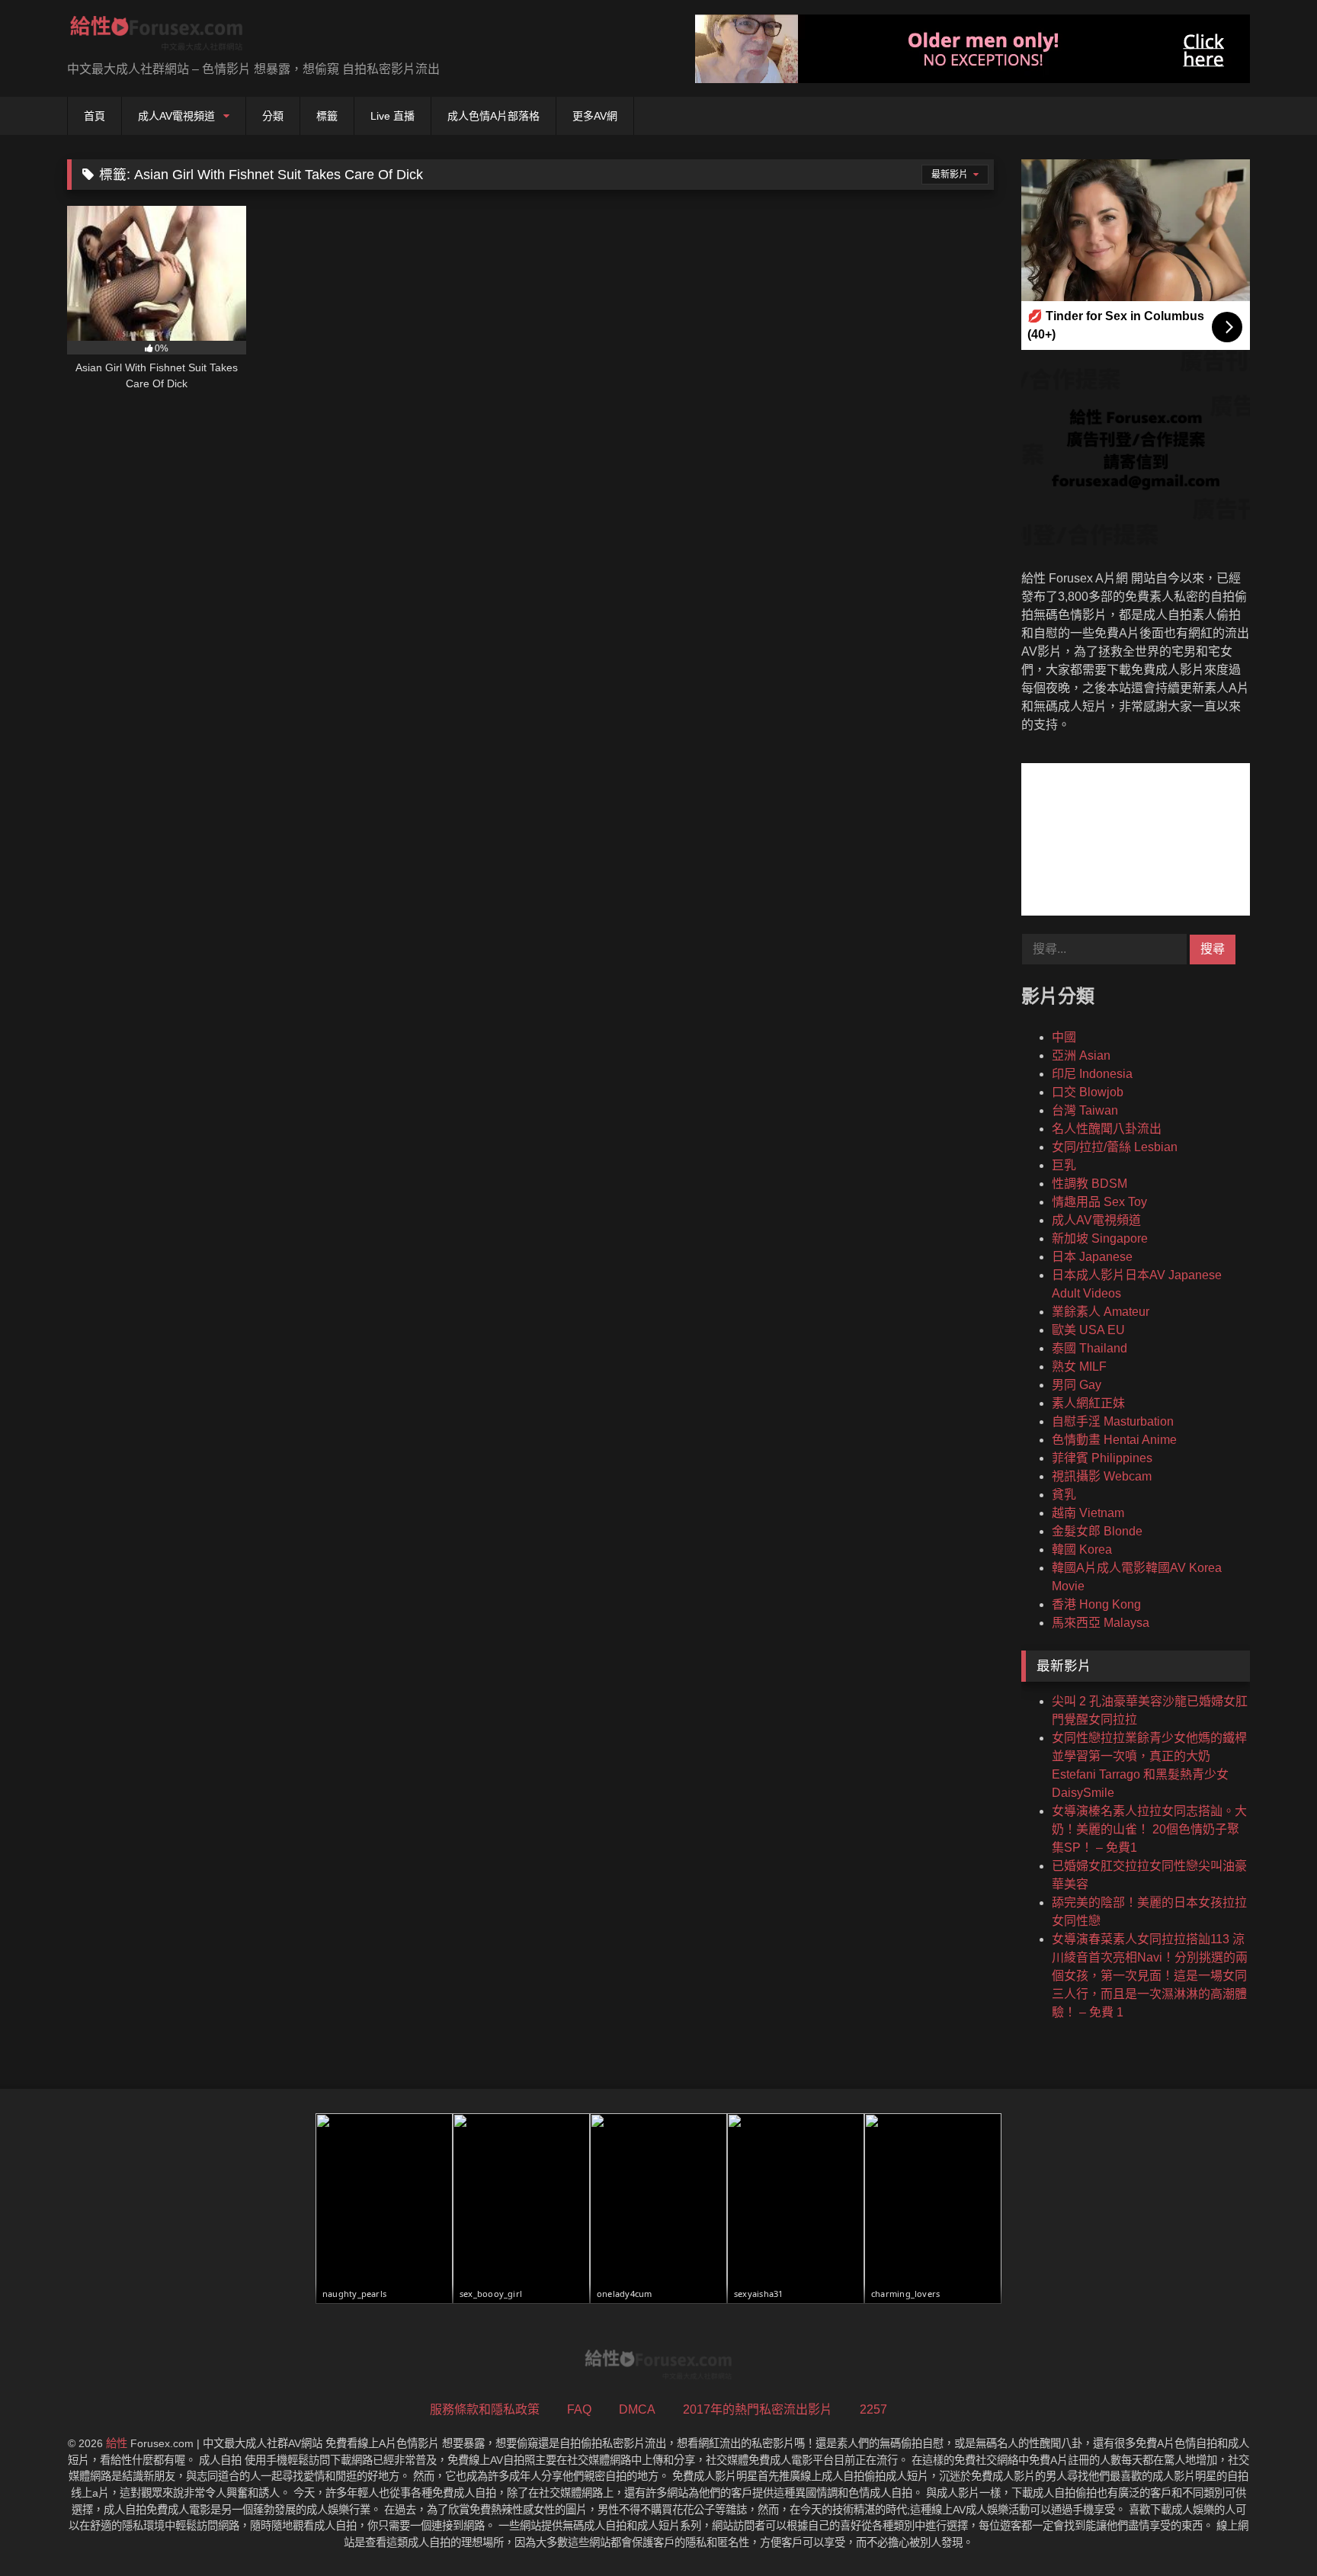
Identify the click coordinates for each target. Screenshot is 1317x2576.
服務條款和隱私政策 (485, 2409)
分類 (273, 116)
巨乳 (1064, 1165)
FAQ (579, 2409)
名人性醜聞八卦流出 (1107, 1129)
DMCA (637, 2409)
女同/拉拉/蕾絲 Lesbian (1115, 1147)
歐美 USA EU (1088, 1330)
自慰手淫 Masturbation (1113, 1421)
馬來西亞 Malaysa (1101, 1623)
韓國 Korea (1082, 1549)
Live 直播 (393, 116)
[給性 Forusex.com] (157, 36)
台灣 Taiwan (1085, 1110)
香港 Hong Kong (1096, 1604)
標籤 (327, 116)
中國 (1064, 1037)
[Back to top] (1270, 2531)
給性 (117, 2443)
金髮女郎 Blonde (1097, 1531)
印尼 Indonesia (1092, 1074)
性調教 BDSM (1089, 1184)
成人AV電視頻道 (176, 116)
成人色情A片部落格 (493, 116)
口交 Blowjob (1088, 1092)
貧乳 (1064, 1495)
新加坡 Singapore (1100, 1238)
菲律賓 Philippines (1102, 1458)
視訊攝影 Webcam (1102, 1476)
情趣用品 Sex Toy (1099, 1202)
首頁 (95, 116)
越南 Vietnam (1088, 1513)
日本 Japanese (1092, 1257)
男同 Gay (1077, 1385)
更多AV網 (595, 116)
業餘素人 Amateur (1101, 1312)
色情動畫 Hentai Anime (1114, 1440)
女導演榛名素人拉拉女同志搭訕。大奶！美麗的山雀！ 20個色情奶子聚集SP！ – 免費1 (1149, 1829)
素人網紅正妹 (1088, 1403)
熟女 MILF (1079, 1367)
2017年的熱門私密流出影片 (758, 2409)
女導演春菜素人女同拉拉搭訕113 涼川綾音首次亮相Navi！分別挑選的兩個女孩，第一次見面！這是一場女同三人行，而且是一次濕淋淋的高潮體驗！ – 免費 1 (1150, 1976)
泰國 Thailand (1089, 1348)
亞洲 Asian (1081, 1055)
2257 (873, 2409)
